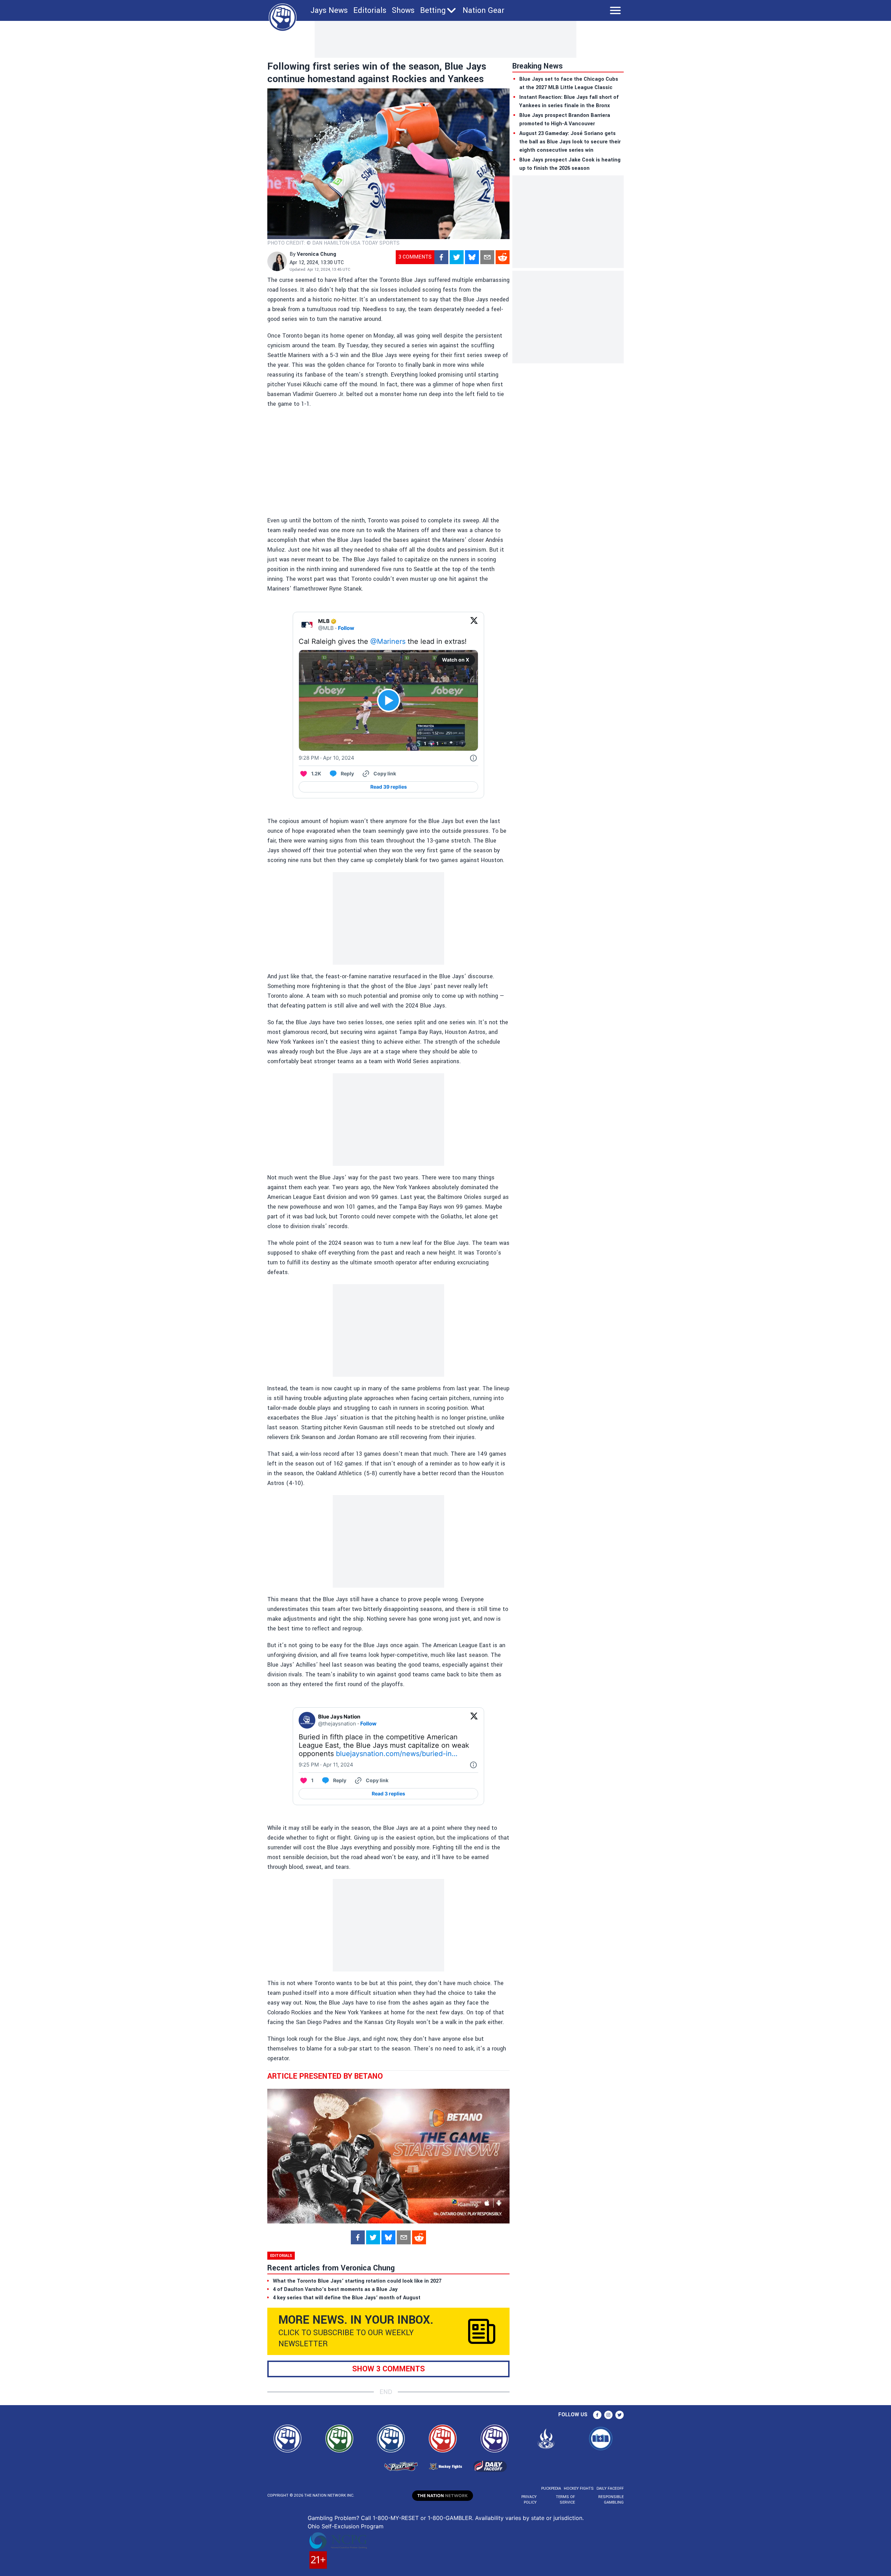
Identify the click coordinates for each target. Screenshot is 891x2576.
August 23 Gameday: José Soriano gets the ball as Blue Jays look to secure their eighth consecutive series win (570, 142)
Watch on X (456, 660)
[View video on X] (389, 700)
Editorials (370, 10)
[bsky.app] (472, 257)
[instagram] (608, 2415)
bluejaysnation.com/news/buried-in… (397, 1754)
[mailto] (487, 257)
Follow (346, 628)
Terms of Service (565, 2500)
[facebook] (441, 257)
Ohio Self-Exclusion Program (346, 2526)
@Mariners (388, 641)
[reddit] (503, 257)
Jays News (329, 10)
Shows (403, 10)
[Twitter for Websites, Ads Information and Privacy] (473, 758)
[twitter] (457, 257)
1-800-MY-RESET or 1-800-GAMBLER (422, 2518)
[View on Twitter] (474, 625)
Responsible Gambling (611, 2500)
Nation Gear (483, 10)
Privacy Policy (529, 2500)
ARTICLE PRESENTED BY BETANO (325, 2076)
